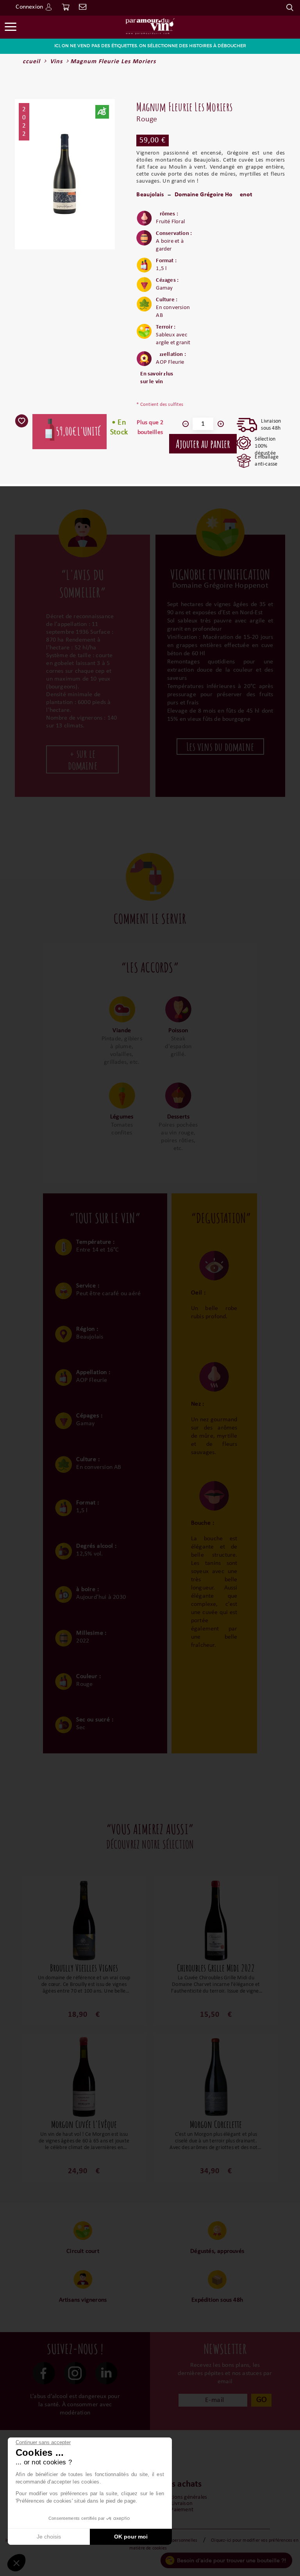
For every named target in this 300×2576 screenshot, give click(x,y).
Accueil (29, 62)
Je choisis (49, 2537)
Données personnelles (176, 2540)
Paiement (182, 2510)
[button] (16, 2563)
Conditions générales (182, 2497)
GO (262, 2400)
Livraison (182, 2504)
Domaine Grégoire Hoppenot (214, 195)
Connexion (29, 7)
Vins (56, 62)
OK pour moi (131, 2537)
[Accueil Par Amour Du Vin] (150, 26)
